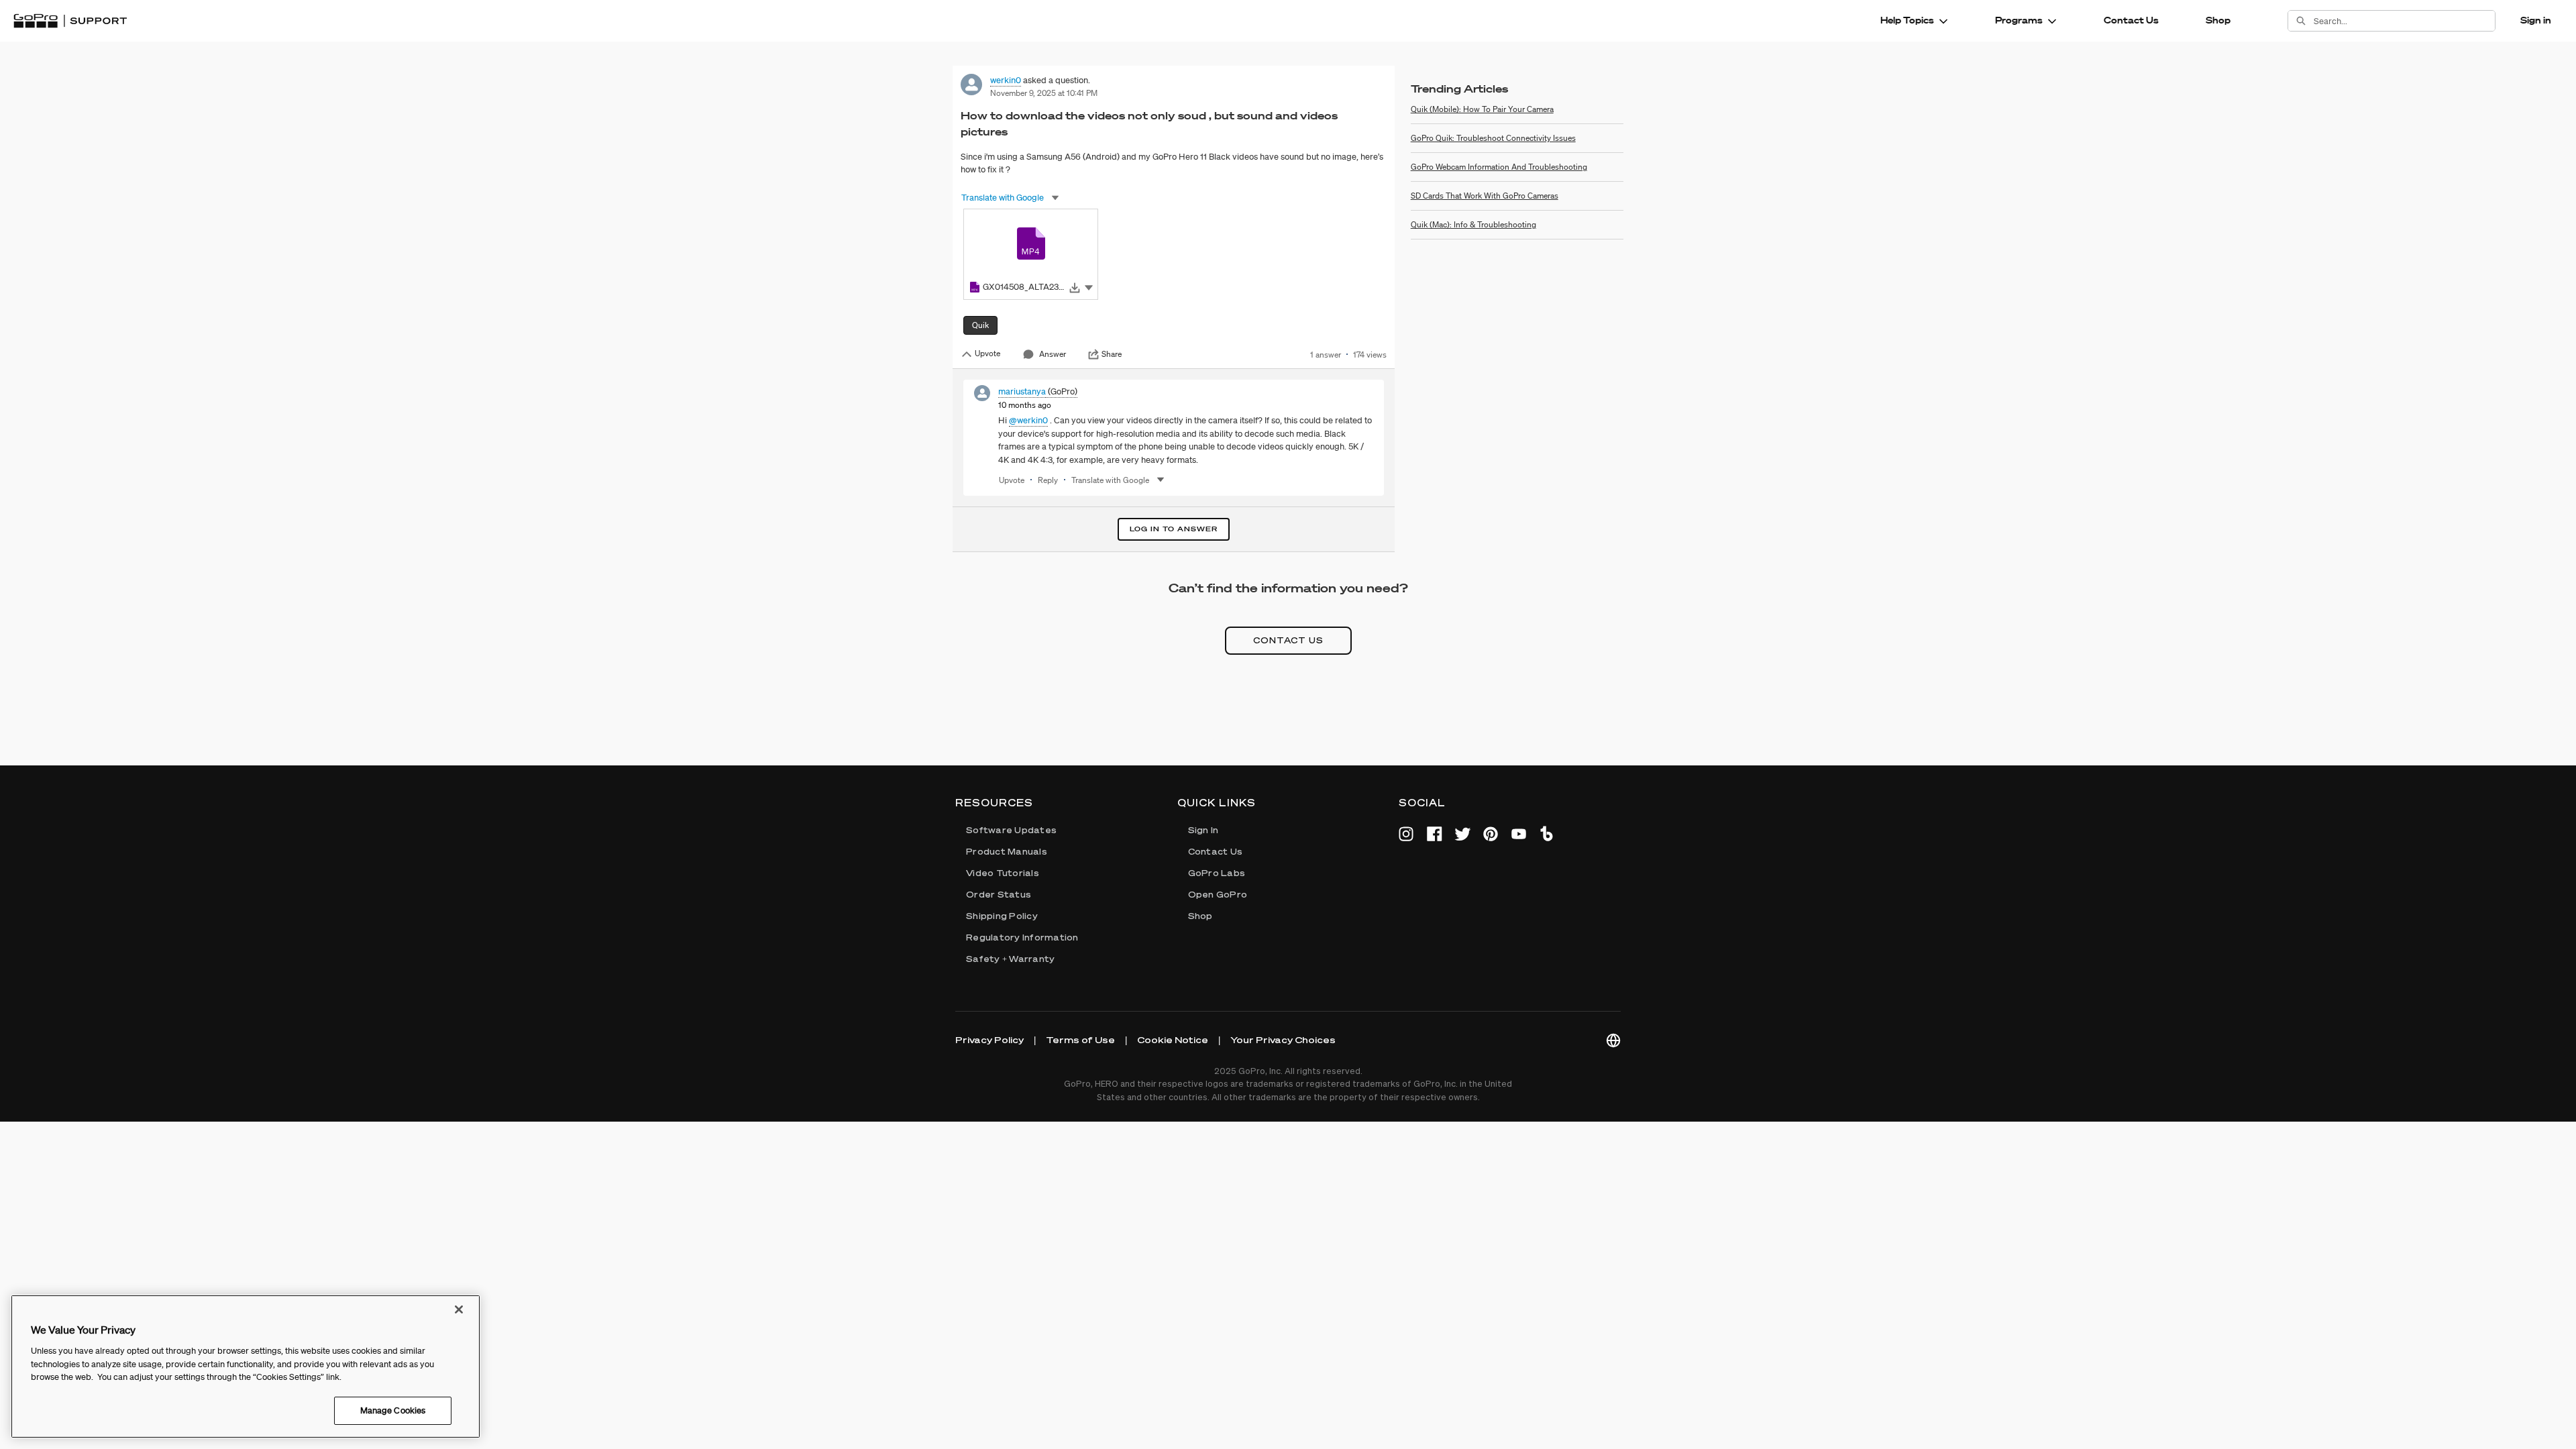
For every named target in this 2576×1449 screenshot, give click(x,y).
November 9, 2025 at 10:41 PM (1044, 93)
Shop (2218, 20)
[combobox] (2404, 21)
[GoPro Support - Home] (70, 21)
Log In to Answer (1174, 529)
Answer (1053, 354)
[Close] (459, 1309)
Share (1112, 354)
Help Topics (1907, 20)
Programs (2019, 20)
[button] (1089, 287)
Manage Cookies (393, 1410)
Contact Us (2131, 20)
